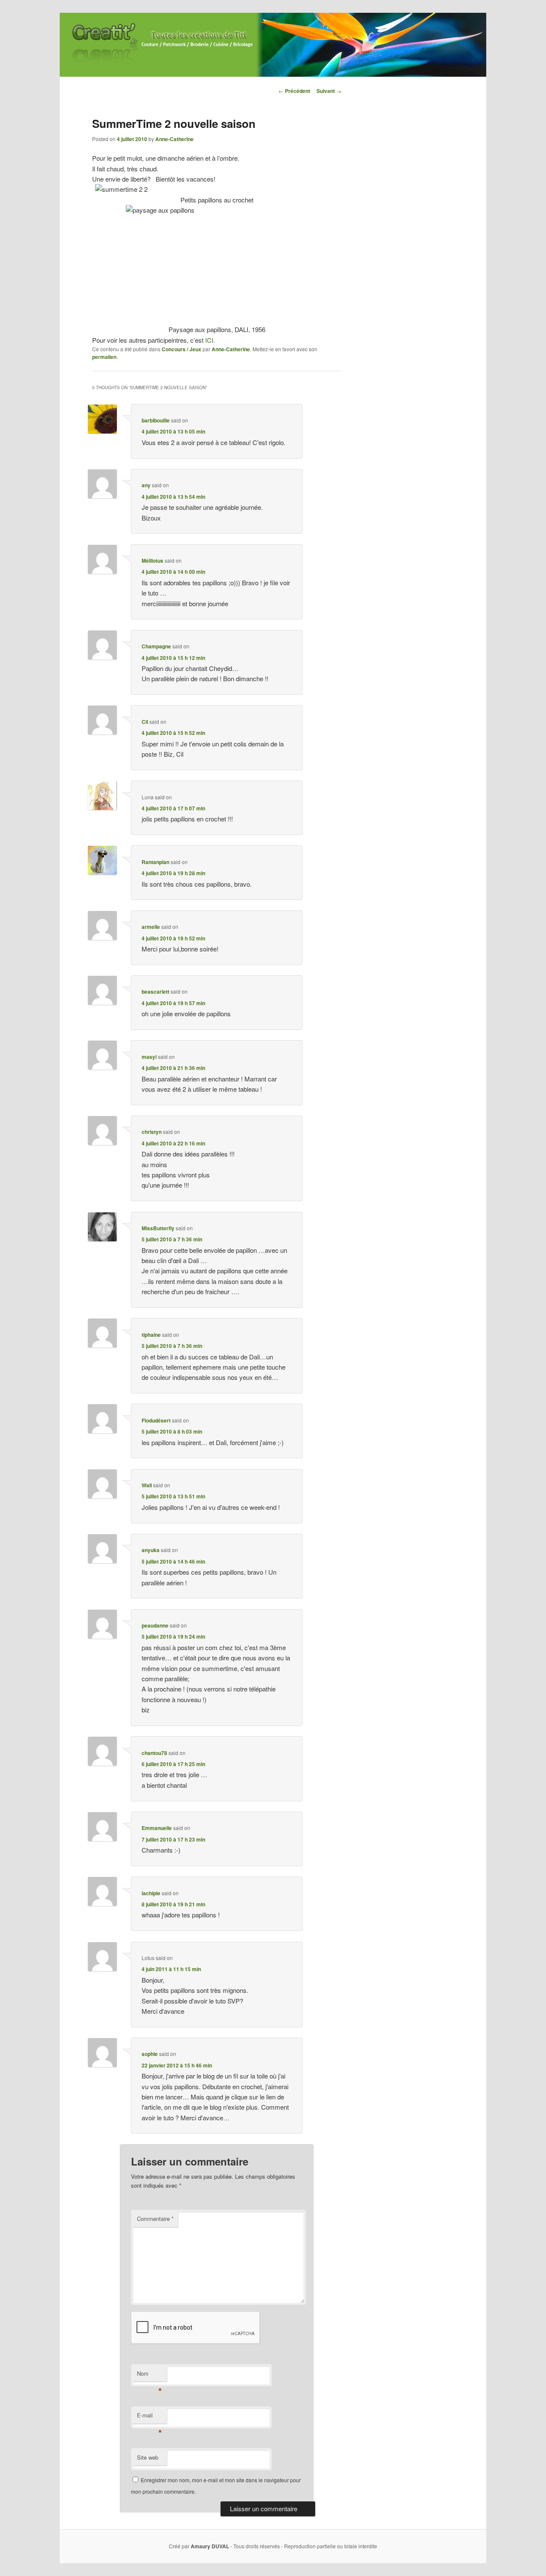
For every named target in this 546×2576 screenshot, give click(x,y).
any (146, 485)
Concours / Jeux (182, 349)
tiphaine (151, 1335)
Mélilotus (152, 561)
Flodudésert (156, 1420)
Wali (147, 1485)
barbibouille (156, 420)
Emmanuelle (157, 1828)
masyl (149, 1057)
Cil (145, 722)
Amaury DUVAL (210, 2546)
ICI (209, 340)
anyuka (151, 1550)
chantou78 (154, 1753)
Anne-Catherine (174, 139)
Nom (150, 2375)
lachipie (151, 1893)
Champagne (156, 646)
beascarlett (155, 992)
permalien (104, 357)
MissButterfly (158, 1228)
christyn (152, 1132)
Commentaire (155, 2219)
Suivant (329, 91)
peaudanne (155, 1625)
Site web (148, 2457)
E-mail (150, 2417)
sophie (150, 2054)
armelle (151, 927)
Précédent (294, 91)
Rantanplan (155, 862)
